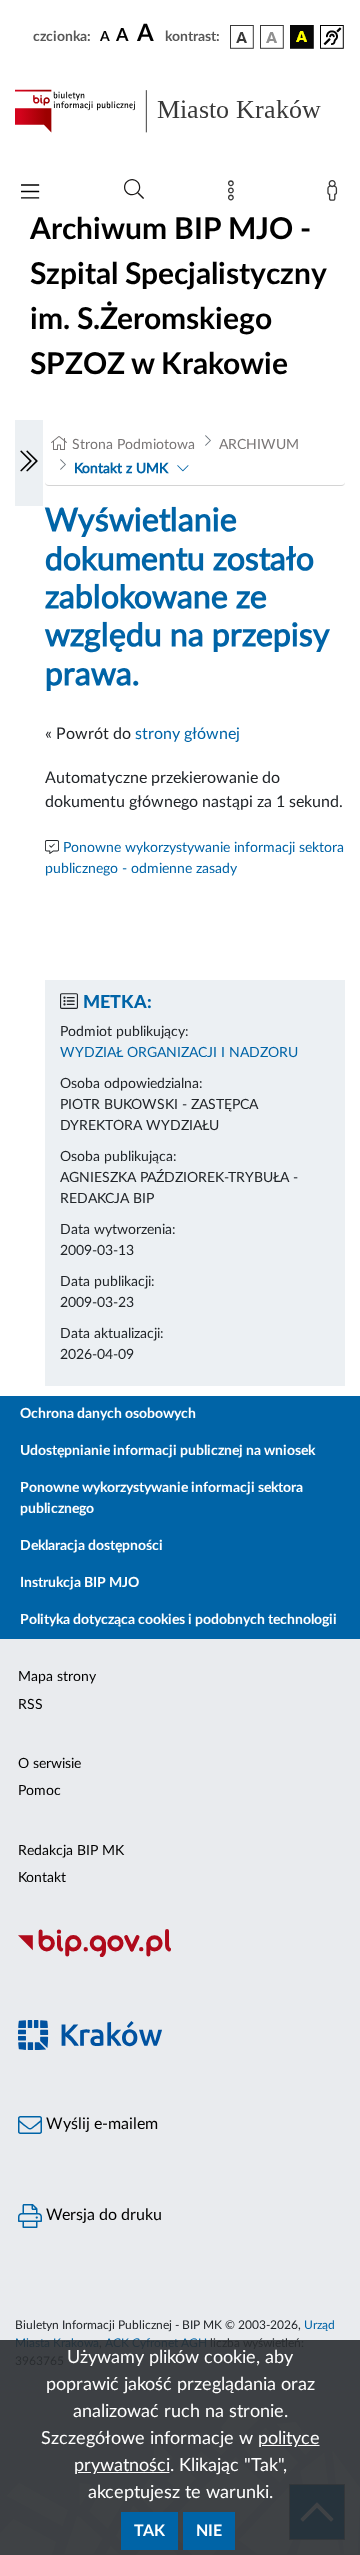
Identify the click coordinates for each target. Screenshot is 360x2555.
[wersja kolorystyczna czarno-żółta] (302, 37)
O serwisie (49, 1764)
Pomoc (39, 1791)
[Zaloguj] (336, 195)
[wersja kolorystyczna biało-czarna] (272, 37)
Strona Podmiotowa (133, 445)
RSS (30, 1705)
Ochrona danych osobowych (108, 1414)
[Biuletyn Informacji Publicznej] (180, 1954)
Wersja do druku (102, 2215)
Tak (149, 2531)
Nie (209, 2531)
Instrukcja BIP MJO (79, 1583)
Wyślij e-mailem (100, 2124)
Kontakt (42, 1878)
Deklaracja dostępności (91, 1546)
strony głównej (187, 734)
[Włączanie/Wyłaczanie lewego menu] (29, 463)
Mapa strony (57, 1677)
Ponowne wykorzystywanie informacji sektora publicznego (161, 1498)
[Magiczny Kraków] (180, 2046)
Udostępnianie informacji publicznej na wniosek (167, 1451)
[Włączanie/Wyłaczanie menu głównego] (30, 193)
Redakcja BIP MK (71, 1851)
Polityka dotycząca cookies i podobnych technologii (178, 1620)
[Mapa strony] (235, 195)
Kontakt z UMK (121, 469)
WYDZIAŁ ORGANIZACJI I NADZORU (179, 1053)
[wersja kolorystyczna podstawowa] (242, 37)
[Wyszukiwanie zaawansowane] (134, 190)
